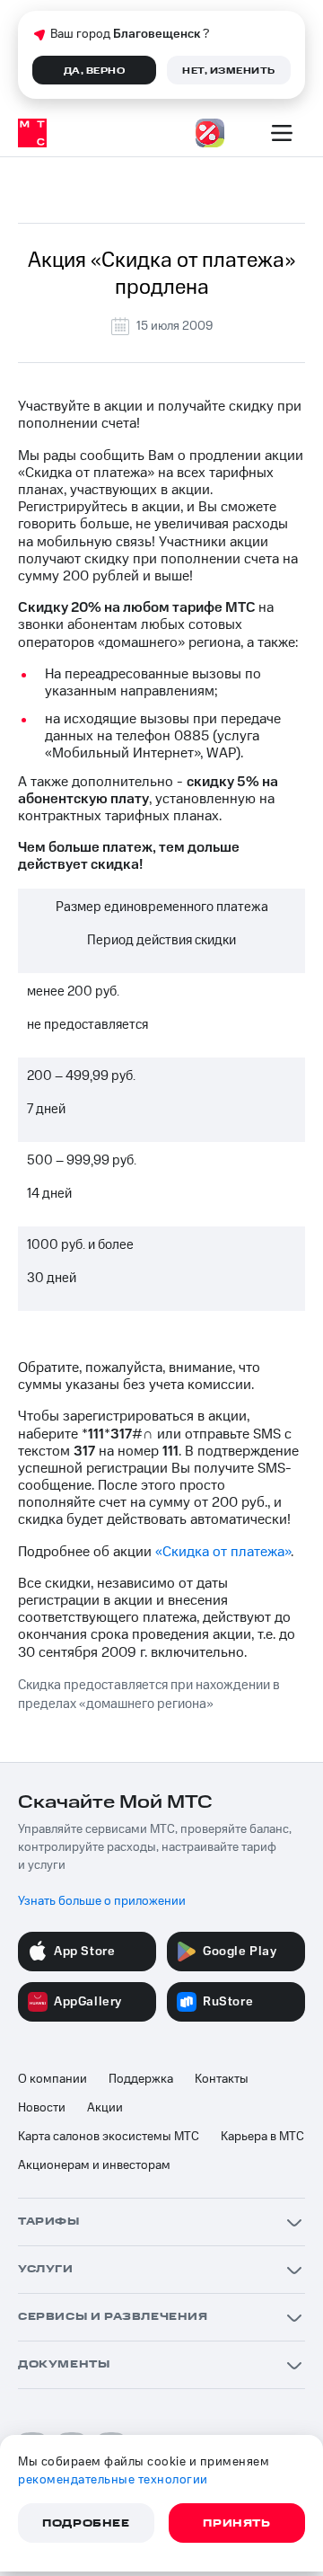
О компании (52, 2079)
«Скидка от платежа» (223, 1552)
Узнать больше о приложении (102, 1901)
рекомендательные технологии (113, 2480)
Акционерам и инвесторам (94, 2165)
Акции (105, 2108)
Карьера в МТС (262, 2137)
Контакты (222, 2079)
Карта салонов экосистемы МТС (109, 2137)
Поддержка (141, 2079)
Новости (42, 2108)
